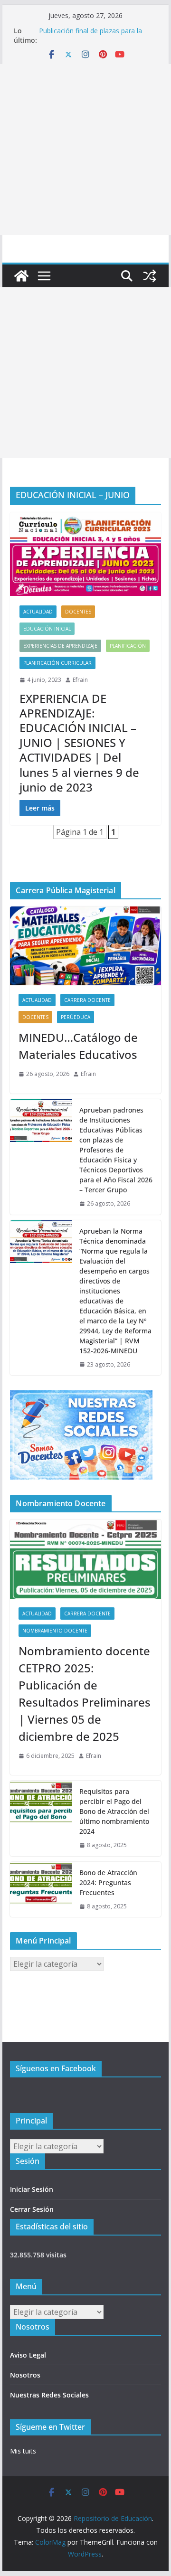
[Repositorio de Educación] (21, 276)
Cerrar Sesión (32, 2209)
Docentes (78, 612)
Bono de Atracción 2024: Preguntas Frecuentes (108, 1882)
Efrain (80, 680)
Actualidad (38, 612)
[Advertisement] (85, 150)
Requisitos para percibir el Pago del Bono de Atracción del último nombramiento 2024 (114, 1811)
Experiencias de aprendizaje (60, 646)
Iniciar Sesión (32, 2189)
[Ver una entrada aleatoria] (150, 276)
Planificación (128, 646)
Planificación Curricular (57, 663)
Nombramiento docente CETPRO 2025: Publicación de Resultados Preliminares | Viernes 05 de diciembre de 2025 (85, 1694)
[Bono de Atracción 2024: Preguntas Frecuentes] (41, 1890)
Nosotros (25, 2375)
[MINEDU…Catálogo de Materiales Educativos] (85, 946)
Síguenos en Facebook (56, 2068)
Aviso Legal (28, 2355)
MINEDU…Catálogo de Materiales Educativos (78, 1046)
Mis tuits (23, 2451)
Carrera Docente (87, 1000)
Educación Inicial (47, 629)
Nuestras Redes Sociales (49, 2395)
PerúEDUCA (76, 1017)
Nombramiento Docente (55, 1631)
